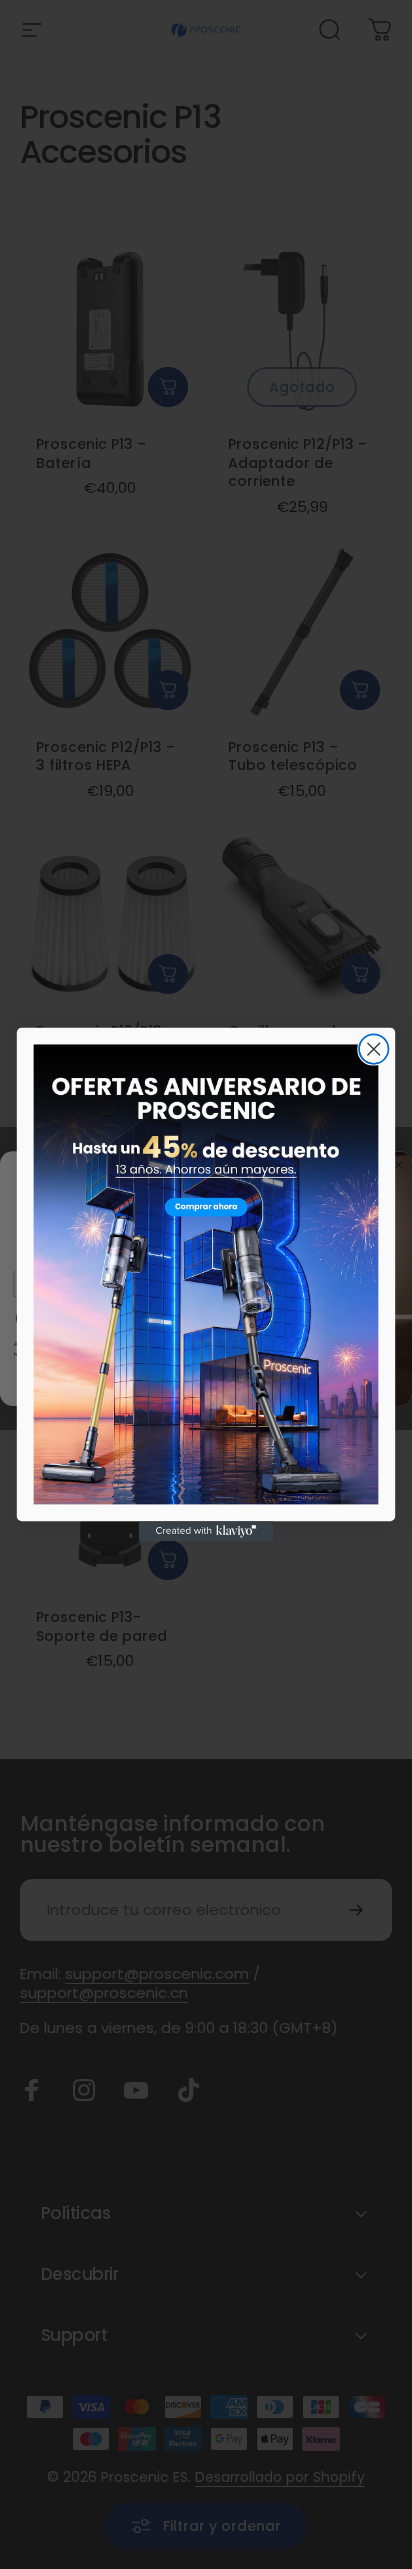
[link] (206, 1274)
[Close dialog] (373, 1048)
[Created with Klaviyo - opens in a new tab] (206, 1531)
